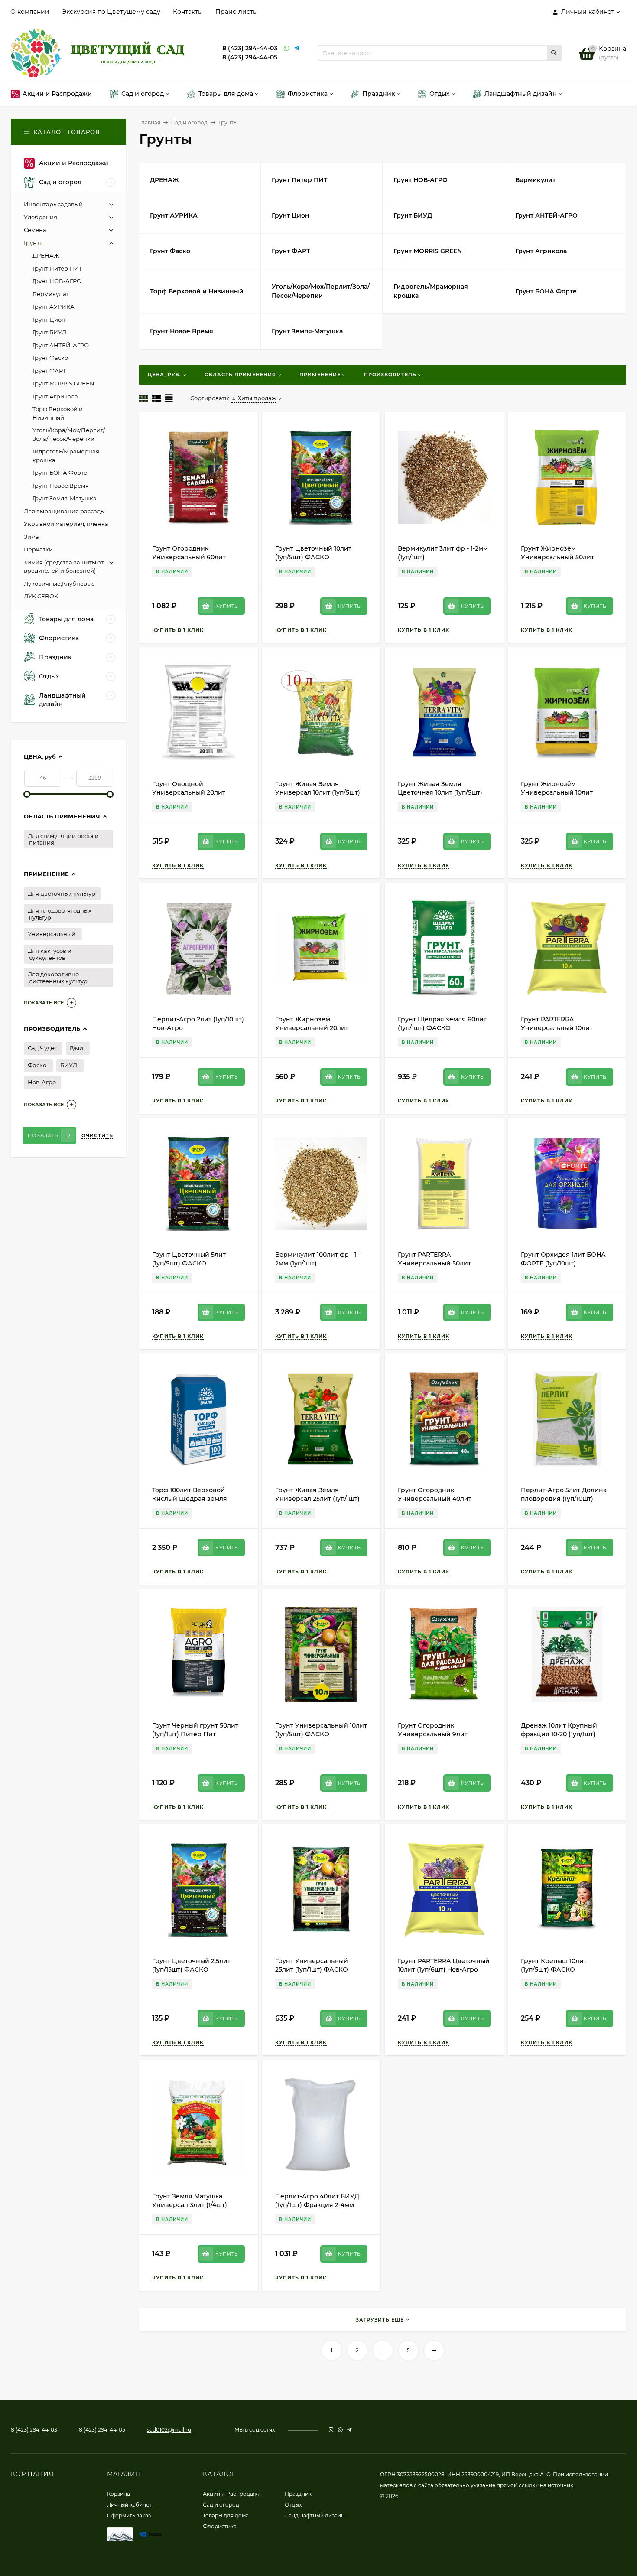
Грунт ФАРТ (49, 371)
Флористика (220, 2526)
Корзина (119, 2494)
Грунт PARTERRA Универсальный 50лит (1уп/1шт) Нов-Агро (434, 1263)
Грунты (34, 243)
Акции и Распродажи (232, 2494)
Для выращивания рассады (64, 511)
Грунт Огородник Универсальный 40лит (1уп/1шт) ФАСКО (435, 1499)
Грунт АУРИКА (54, 307)
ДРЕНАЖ (46, 255)
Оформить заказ (129, 2516)
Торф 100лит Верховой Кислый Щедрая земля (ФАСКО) (190, 1499)
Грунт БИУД (49, 332)
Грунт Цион (49, 320)
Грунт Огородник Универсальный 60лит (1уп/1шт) (189, 557)
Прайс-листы (237, 12)
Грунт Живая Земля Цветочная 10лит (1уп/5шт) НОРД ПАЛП (440, 792)
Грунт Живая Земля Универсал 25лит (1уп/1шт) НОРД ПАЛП (317, 1499)
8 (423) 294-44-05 (250, 57)
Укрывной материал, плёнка (66, 524)
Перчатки (38, 549)
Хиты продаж (257, 398)
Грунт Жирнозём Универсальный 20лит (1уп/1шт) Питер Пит (312, 1028)
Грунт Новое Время (61, 486)
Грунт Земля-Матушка (65, 498)
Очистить (97, 1135)
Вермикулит (51, 294)
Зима (31, 537)
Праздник (298, 2494)
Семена (35, 230)
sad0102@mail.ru (169, 2430)
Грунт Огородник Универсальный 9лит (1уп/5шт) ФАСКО (433, 1734)
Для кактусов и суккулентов (50, 954)
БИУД (69, 1065)
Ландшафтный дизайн (315, 2516)
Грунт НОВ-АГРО (57, 281)
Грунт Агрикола (55, 396)
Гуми (76, 1048)
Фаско (37, 1065)
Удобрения (41, 217)
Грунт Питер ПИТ (57, 268)
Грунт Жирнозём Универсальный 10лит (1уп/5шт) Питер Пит (557, 792)
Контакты (188, 12)
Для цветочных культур (62, 893)
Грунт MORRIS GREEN (63, 383)
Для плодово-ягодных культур (60, 914)
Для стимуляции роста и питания (63, 839)
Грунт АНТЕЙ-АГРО (61, 345)
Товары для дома (226, 2516)
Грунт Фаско (50, 358)
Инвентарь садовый (53, 204)
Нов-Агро (42, 1082)
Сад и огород (189, 122)
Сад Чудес (42, 1048)
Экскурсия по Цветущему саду (111, 12)
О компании (30, 12)
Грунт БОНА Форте (60, 473)
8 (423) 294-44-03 (250, 48)
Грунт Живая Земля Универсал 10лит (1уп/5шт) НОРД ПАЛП (318, 792)
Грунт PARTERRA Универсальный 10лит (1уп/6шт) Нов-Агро (557, 1028)
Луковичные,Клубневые (59, 584)
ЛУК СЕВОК (41, 596)
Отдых (293, 2505)
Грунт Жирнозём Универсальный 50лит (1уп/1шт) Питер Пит (557, 557)
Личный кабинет (129, 2505)
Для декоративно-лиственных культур (58, 978)
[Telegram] (297, 48)
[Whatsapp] (287, 48)
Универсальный (52, 934)
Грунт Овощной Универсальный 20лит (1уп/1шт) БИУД (189, 792)
